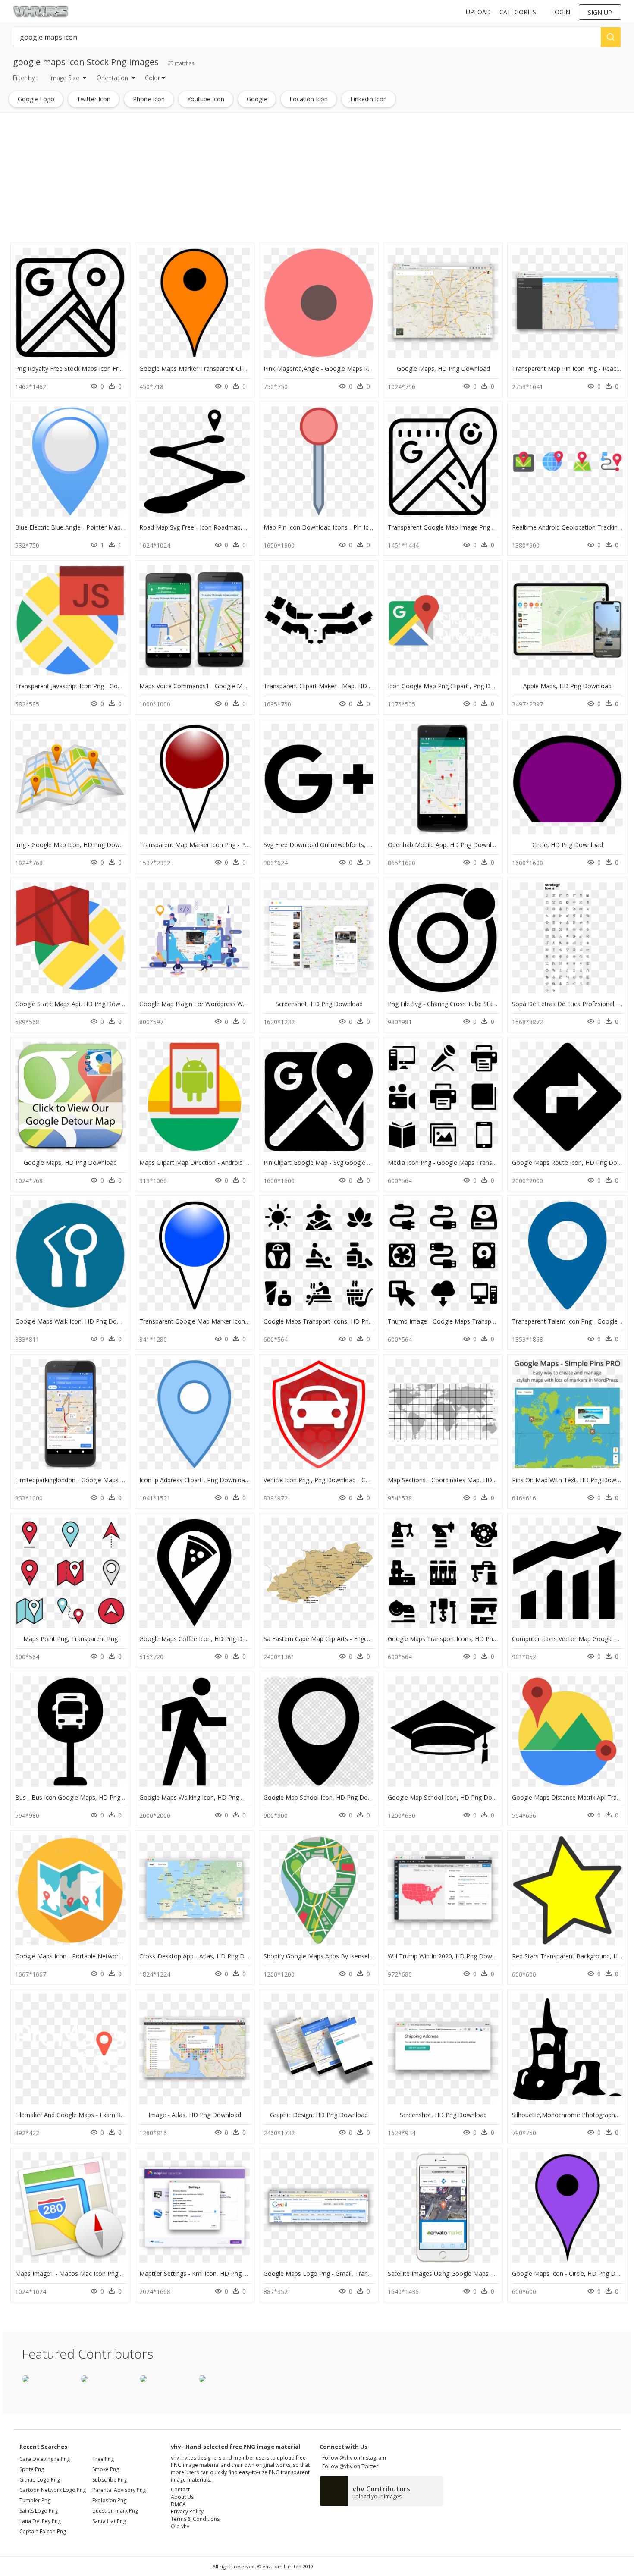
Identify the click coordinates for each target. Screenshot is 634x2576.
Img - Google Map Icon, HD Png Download (75, 845)
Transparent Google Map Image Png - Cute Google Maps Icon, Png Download (497, 527)
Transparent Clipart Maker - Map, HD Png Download (337, 686)
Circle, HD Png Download (568, 845)
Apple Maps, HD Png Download (567, 686)
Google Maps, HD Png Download (443, 369)
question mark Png (115, 2511)
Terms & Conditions (195, 2519)
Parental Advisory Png (119, 2490)
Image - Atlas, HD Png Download (195, 2115)
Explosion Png (109, 2500)
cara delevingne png (45, 2459)
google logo (36, 99)
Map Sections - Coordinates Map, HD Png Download (461, 1480)
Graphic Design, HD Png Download (319, 2115)
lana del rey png (40, 2521)
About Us (182, 2497)
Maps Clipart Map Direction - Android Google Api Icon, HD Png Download (242, 1162)
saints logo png (39, 2511)
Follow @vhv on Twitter (349, 2466)
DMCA (178, 2504)
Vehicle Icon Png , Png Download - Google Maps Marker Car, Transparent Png (373, 1480)
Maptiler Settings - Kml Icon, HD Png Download (206, 2273)
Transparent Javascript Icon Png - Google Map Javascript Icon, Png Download (123, 686)
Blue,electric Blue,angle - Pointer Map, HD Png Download (96, 527)
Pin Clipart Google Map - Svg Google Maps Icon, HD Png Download (358, 1162)
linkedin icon (369, 99)
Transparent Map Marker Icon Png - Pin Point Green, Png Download (234, 845)
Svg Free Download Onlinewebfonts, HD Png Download (342, 845)
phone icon (149, 99)
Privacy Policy (187, 2512)
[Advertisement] (259, 180)
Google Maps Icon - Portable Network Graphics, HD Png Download (109, 1956)
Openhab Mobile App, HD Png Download (445, 845)
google (257, 99)
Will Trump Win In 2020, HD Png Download (448, 1956)
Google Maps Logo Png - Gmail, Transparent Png (333, 2273)
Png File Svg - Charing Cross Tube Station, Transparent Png (471, 1004)
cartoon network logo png (53, 2490)
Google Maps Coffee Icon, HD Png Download (203, 1639)
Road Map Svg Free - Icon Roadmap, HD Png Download (218, 527)
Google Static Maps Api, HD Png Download (75, 1004)
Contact (180, 2490)
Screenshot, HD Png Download (319, 1004)
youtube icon (206, 99)
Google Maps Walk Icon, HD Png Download (76, 1321)
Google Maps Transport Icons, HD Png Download (333, 1321)
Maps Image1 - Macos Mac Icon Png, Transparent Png (92, 2273)
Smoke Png (106, 2469)
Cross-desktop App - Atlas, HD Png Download (204, 1956)
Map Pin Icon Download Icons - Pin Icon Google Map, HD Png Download (366, 527)
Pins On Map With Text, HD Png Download (572, 1480)
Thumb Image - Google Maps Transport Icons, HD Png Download (480, 1321)
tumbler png (35, 2500)
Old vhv (180, 2526)
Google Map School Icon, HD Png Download (326, 1797)
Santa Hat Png (109, 2521)
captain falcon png (43, 2531)
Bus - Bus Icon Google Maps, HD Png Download (83, 1797)
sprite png (32, 2469)
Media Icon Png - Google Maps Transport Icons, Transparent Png (479, 1162)
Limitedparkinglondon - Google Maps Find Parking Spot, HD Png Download (120, 1480)
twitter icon (94, 99)
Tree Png (103, 2459)
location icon (309, 99)
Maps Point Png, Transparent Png (71, 1639)
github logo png (40, 2480)
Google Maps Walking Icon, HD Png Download (204, 1797)
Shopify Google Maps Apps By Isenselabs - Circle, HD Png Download (359, 1956)
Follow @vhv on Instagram (353, 2458)
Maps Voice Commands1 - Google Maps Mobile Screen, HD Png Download (244, 686)
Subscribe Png (110, 2480)
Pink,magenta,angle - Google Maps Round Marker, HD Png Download (361, 369)
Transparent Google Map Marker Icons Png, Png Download (222, 1321)
